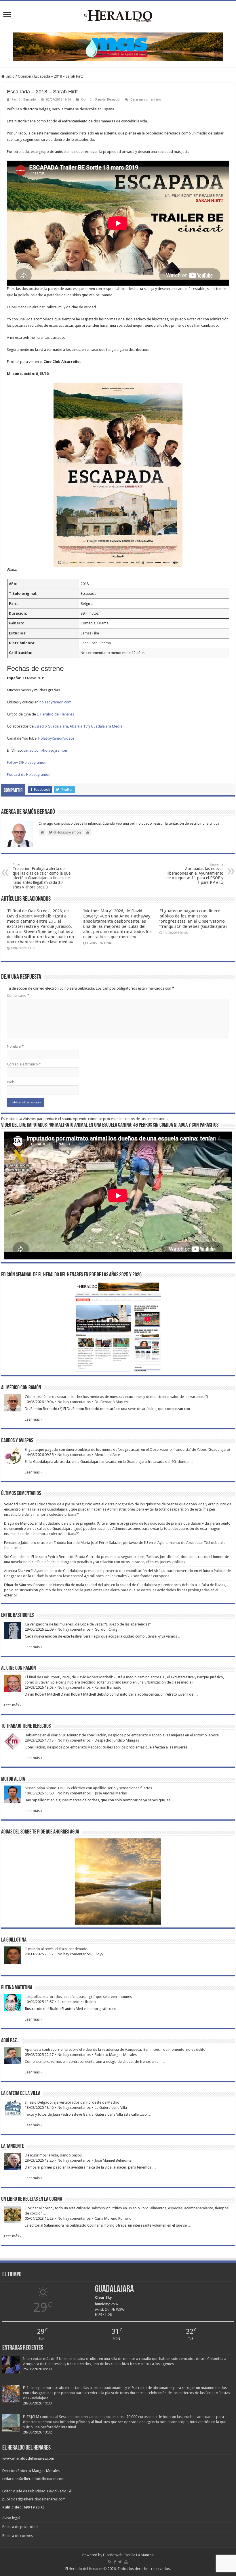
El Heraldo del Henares (55, 714)
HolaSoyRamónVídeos (56, 738)
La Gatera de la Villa (111, 2107)
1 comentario (68, 2002)
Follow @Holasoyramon (27, 762)
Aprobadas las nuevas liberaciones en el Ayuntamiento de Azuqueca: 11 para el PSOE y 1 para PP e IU (195, 874)
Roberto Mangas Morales (116, 2055)
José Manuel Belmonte (113, 2160)
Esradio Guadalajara (51, 726)
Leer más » (34, 1419)
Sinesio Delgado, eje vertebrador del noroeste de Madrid (72, 2102)
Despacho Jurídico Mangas (117, 1740)
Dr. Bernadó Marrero (112, 1402)
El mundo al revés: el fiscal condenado (56, 1949)
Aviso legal (11, 2518)
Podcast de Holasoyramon (29, 775)
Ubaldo (90, 2002)
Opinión (24, 76)
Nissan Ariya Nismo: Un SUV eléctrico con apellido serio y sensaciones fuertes (88, 1788)
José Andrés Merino (111, 1793)
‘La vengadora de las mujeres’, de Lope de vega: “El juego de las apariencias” (88, 1624)
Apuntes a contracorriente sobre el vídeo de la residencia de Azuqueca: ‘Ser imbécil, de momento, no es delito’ (115, 2049)
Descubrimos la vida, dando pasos (53, 2155)
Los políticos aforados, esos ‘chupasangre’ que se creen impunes (78, 1997)
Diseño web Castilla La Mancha (128, 2555)
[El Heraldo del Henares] (118, 16)
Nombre (15, 1046)
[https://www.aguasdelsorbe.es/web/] (118, 46)
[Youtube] (126, 2562)
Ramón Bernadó (24, 100)
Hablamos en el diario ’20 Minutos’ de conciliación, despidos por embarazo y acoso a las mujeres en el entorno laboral (122, 1735)
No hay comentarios (74, 1402)
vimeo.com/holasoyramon (45, 750)
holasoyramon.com (55, 702)
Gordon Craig (106, 1629)
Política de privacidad (20, 2527)
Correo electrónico (24, 1064)
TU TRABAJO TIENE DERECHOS (26, 1726)
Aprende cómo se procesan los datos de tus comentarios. (120, 1119)
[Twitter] (120, 2562)
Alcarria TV (79, 726)
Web (11, 1082)
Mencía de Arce (107, 1455)
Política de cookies (18, 2536)
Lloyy (99, 1954)
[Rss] (110, 2562)
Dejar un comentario (146, 100)
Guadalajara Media (107, 726)
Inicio (10, 76)
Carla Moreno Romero (113, 2218)
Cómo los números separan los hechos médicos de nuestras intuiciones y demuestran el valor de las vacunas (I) (116, 1397)
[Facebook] (115, 2562)
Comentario (18, 995)
